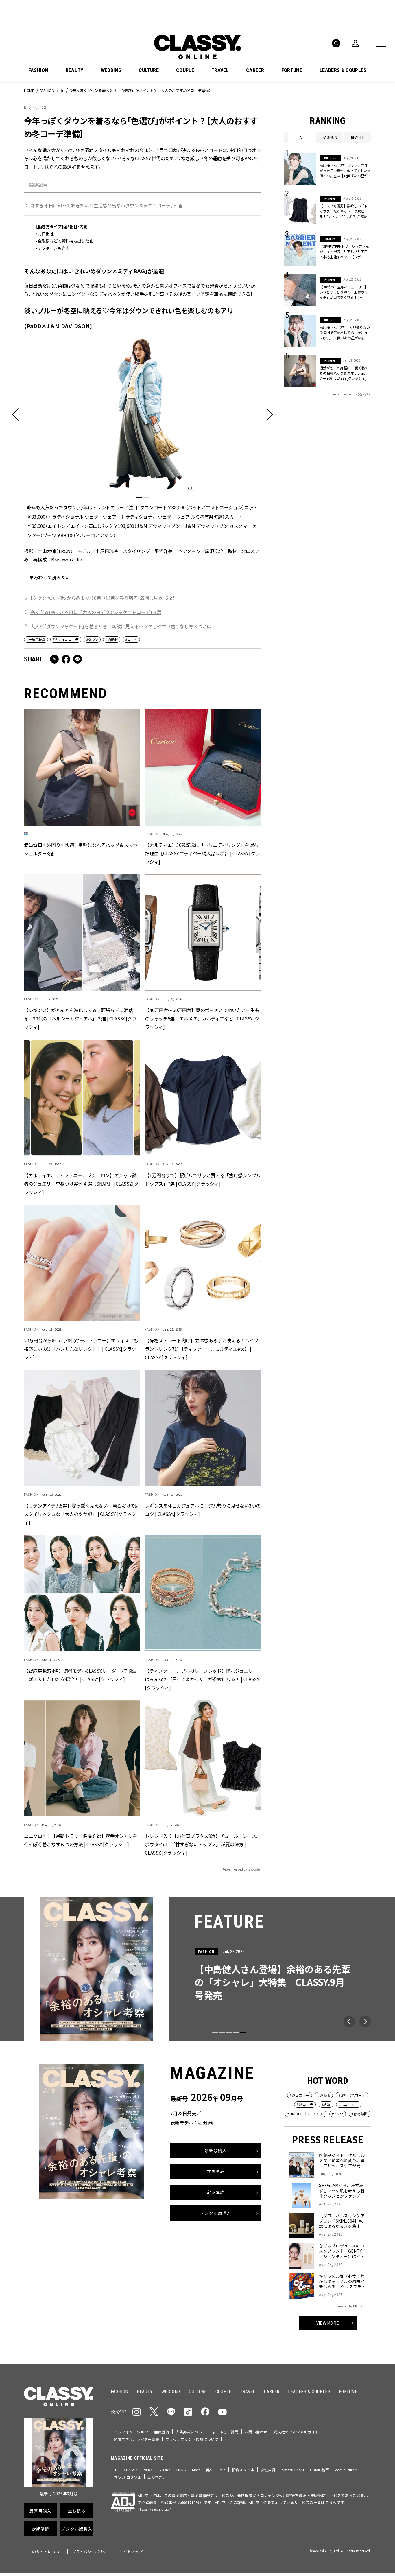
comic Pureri (346, 2470)
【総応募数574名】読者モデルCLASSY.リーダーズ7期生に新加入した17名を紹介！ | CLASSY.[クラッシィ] (80, 1675)
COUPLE (185, 70)
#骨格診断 (360, 2114)
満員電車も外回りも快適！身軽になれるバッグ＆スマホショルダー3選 (81, 849)
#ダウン (92, 639)
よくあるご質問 (225, 2432)
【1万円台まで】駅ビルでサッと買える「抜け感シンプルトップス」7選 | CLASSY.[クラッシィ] (203, 1179)
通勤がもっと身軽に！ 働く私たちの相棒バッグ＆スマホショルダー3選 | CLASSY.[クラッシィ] (344, 373)
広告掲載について (191, 2432)
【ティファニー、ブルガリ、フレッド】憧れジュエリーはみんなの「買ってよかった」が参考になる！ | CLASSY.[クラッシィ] (202, 1679)
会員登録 (162, 2432)
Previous (349, 2022)
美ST (210, 2470)
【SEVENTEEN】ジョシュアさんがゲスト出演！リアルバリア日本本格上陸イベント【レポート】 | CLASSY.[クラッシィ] (344, 252)
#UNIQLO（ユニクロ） (306, 2114)
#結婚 (326, 2104)
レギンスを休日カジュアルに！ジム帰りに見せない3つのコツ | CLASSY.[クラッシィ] (203, 1509)
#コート (131, 639)
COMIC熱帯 (320, 2470)
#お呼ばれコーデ (352, 2095)
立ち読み (216, 2171)
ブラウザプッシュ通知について (192, 2439)
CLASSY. (131, 2470)
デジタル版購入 (216, 2213)
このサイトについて (46, 2552)
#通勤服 (112, 639)
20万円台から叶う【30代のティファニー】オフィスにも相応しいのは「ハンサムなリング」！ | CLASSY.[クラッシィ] (81, 1348)
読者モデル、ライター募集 (137, 2439)
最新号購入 (216, 2150)
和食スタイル (243, 2470)
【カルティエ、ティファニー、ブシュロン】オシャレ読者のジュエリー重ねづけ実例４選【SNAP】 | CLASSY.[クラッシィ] (81, 1183)
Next (365, 2022)
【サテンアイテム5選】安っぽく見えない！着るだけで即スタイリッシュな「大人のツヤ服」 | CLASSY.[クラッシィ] (82, 1514)
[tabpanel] (143, 437)
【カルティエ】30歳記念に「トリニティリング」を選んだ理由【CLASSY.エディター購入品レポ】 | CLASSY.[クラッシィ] (202, 853)
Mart (196, 2470)
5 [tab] (243, 2032)
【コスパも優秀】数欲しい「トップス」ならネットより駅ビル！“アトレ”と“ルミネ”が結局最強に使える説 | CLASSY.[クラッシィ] (345, 211)
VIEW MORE (328, 2323)
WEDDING (111, 70)
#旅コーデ (305, 2104)
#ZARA (338, 2114)
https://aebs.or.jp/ (154, 2509)
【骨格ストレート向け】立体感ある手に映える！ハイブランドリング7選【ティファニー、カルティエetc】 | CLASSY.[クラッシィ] (202, 1348)
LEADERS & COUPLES (343, 70)
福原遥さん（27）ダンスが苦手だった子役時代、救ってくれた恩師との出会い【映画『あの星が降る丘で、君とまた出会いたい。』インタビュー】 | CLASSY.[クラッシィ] (345, 171)
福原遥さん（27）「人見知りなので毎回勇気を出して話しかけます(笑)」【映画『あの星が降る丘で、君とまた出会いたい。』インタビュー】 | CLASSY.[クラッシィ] (345, 333)
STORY (165, 2470)
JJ (116, 2470)
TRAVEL (220, 70)
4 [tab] (236, 2032)
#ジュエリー (300, 2095)
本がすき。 (157, 2477)
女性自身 (268, 2470)
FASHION (38, 70)
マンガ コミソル (128, 2477)
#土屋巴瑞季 (36, 639)
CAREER (255, 70)
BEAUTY (75, 70)
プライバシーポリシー (91, 2552)
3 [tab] (229, 2032)
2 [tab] (146, 498)
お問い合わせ (256, 2432)
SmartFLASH (293, 2470)
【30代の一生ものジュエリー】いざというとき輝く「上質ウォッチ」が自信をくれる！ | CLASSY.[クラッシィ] (344, 292)
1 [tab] (139, 498)
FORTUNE (292, 70)
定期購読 (216, 2192)
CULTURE (149, 70)
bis (223, 2470)
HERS (181, 2470)
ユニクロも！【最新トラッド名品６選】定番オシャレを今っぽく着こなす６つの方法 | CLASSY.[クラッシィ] (81, 1840)
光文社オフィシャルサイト (296, 2432)
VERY (148, 2470)
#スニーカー (349, 2104)
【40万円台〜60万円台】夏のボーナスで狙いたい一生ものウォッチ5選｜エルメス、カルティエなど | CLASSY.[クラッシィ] (202, 1018)
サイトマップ (131, 2552)
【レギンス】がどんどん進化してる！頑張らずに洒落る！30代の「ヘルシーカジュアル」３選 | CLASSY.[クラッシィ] (80, 1018)
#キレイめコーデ (66, 639)
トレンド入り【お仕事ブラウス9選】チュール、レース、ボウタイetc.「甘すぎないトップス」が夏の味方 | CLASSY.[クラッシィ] (203, 1844)
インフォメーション (131, 2432)
